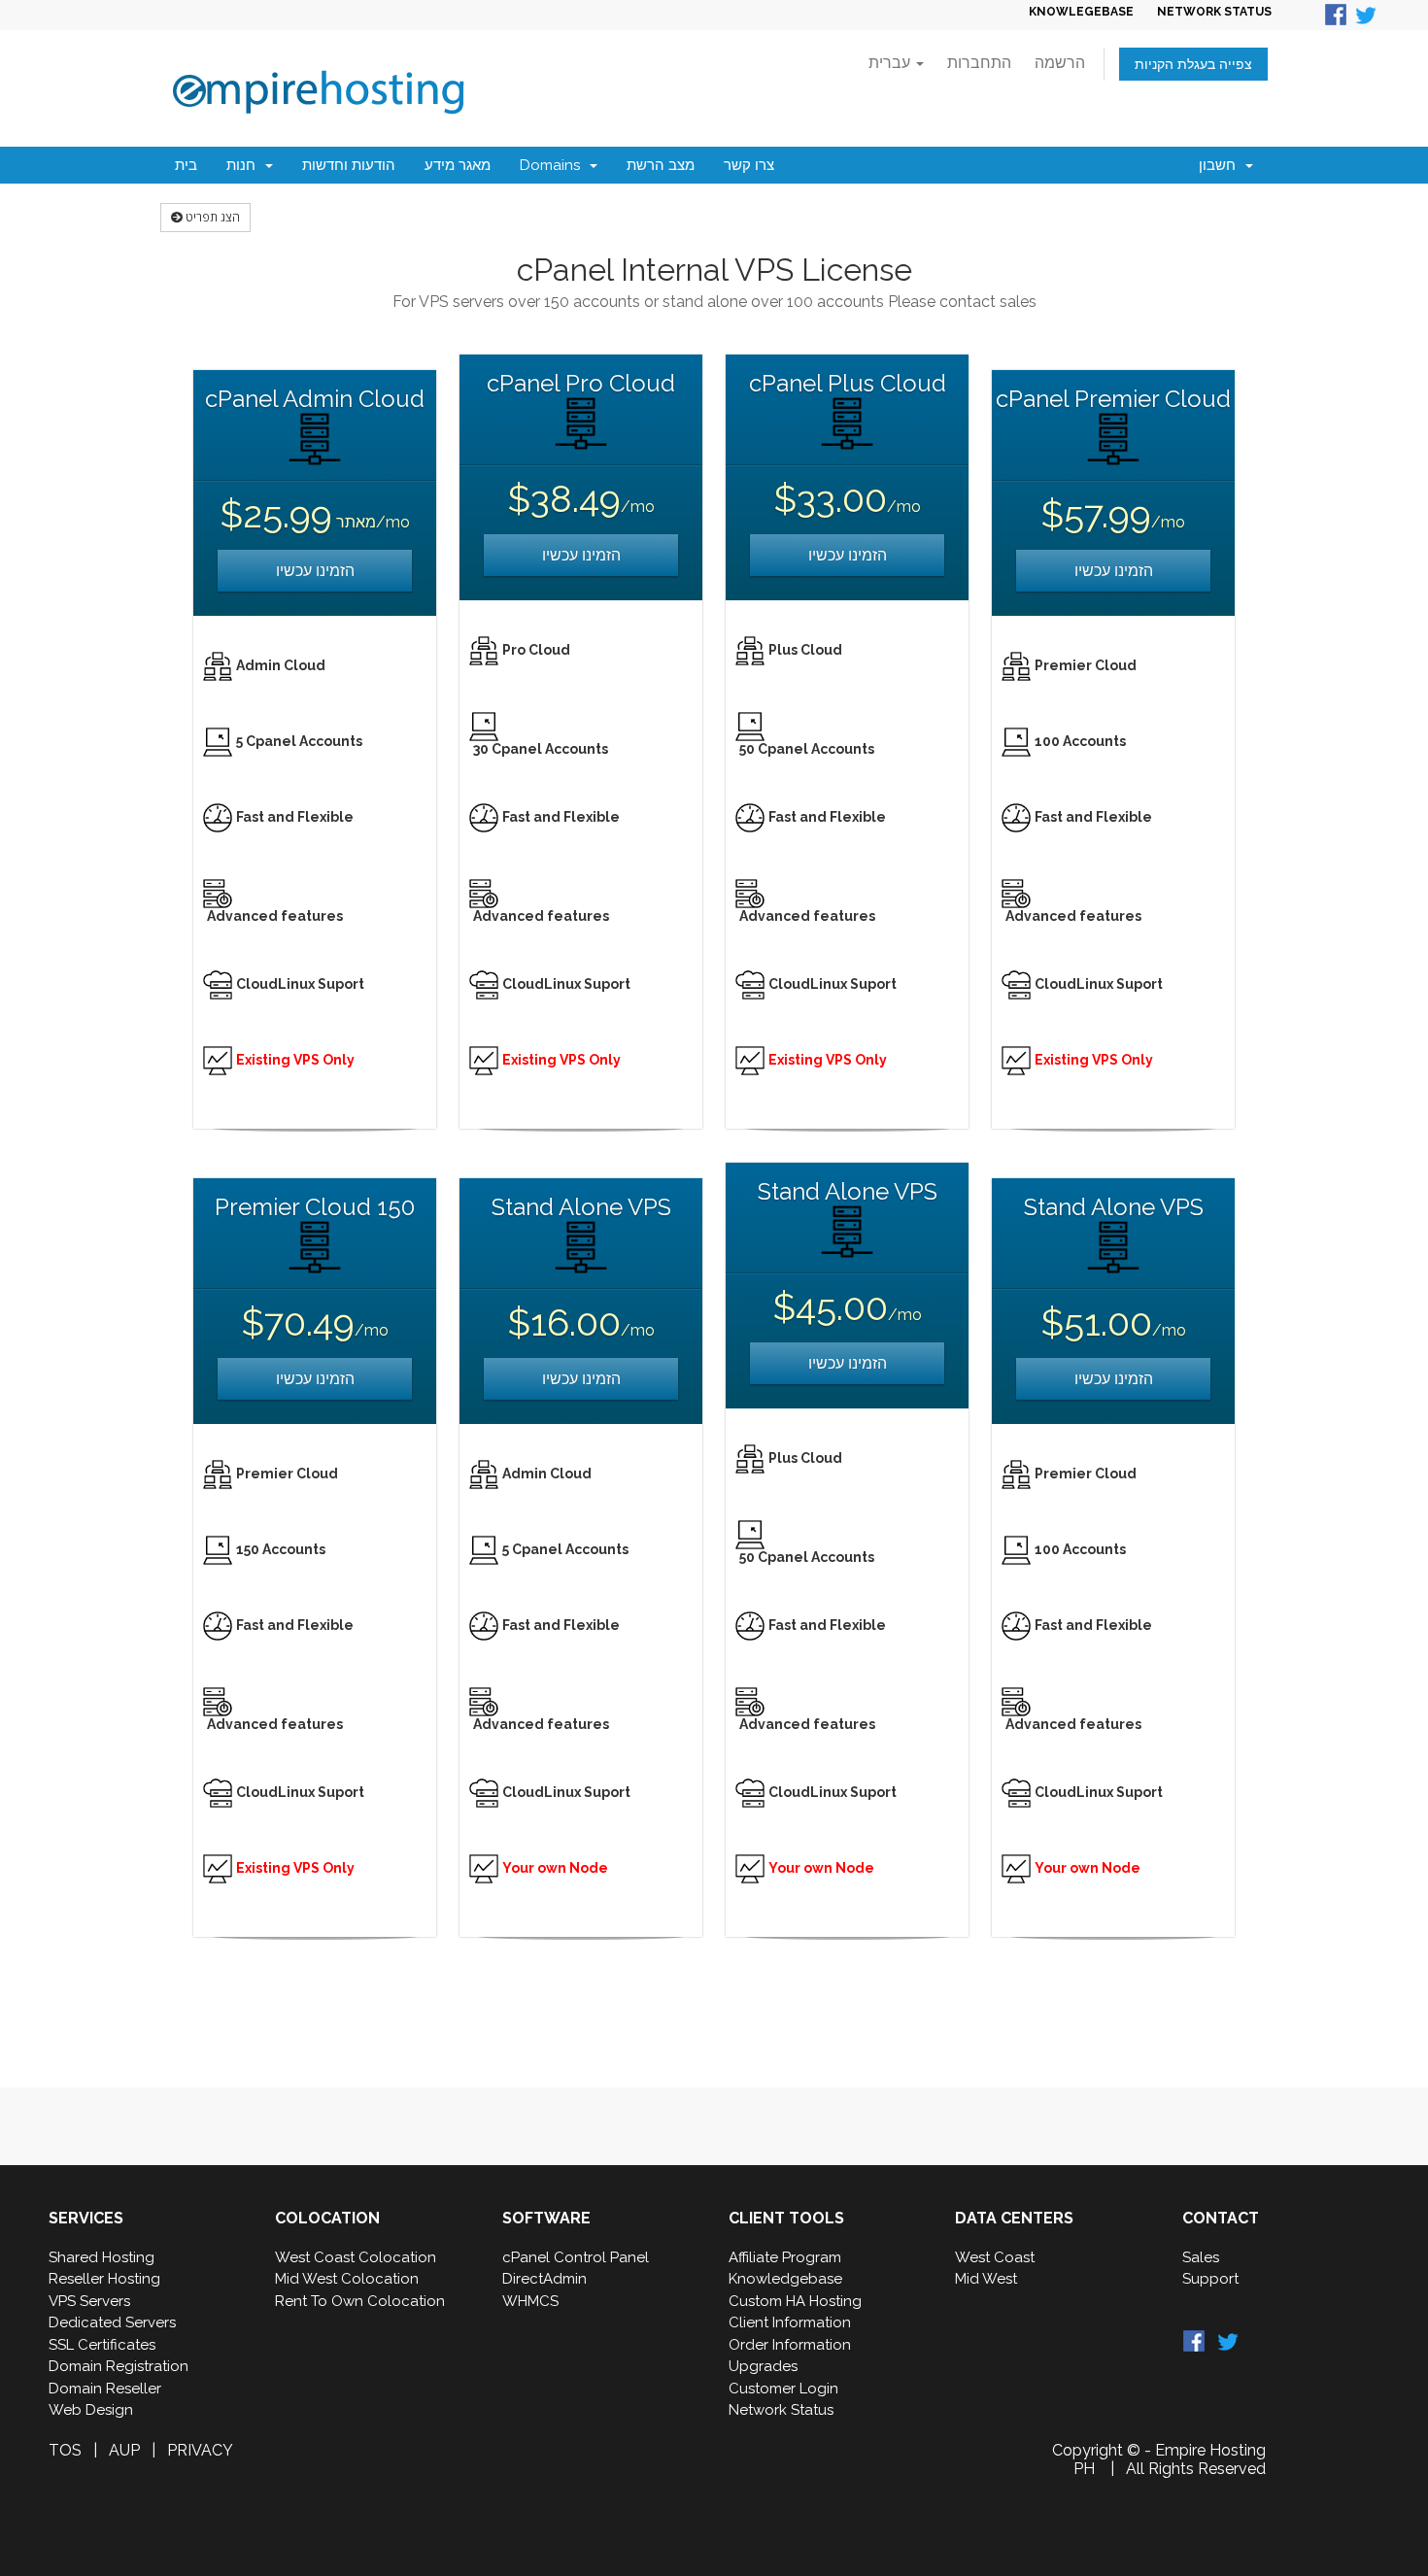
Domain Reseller (105, 2389)
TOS (65, 2450)
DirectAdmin (544, 2279)
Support (1210, 2279)
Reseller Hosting (104, 2279)
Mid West (986, 2279)
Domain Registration (119, 2366)
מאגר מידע (458, 165)
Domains (554, 165)
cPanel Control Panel (576, 2257)
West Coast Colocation (356, 2257)
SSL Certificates (102, 2345)
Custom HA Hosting (795, 2301)
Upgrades (763, 2366)
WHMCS (530, 2301)
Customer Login (783, 2389)
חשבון (1221, 165)
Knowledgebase (785, 2279)
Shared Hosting (102, 2257)
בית (186, 165)
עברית (891, 63)
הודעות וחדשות (349, 165)
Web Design (91, 2410)
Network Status (781, 2410)
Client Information (790, 2322)
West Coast (995, 2257)
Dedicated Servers (112, 2322)
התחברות (979, 63)
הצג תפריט (211, 217)
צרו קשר (749, 165)
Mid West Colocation (347, 2279)
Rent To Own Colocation (360, 2301)
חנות (245, 165)
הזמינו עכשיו (315, 571)
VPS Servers (89, 2301)
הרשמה (1060, 63)
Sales (1201, 2257)
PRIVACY (200, 2450)
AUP (124, 2450)
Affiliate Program (785, 2257)
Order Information (790, 2345)
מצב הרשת (661, 165)
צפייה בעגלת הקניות (1193, 64)
